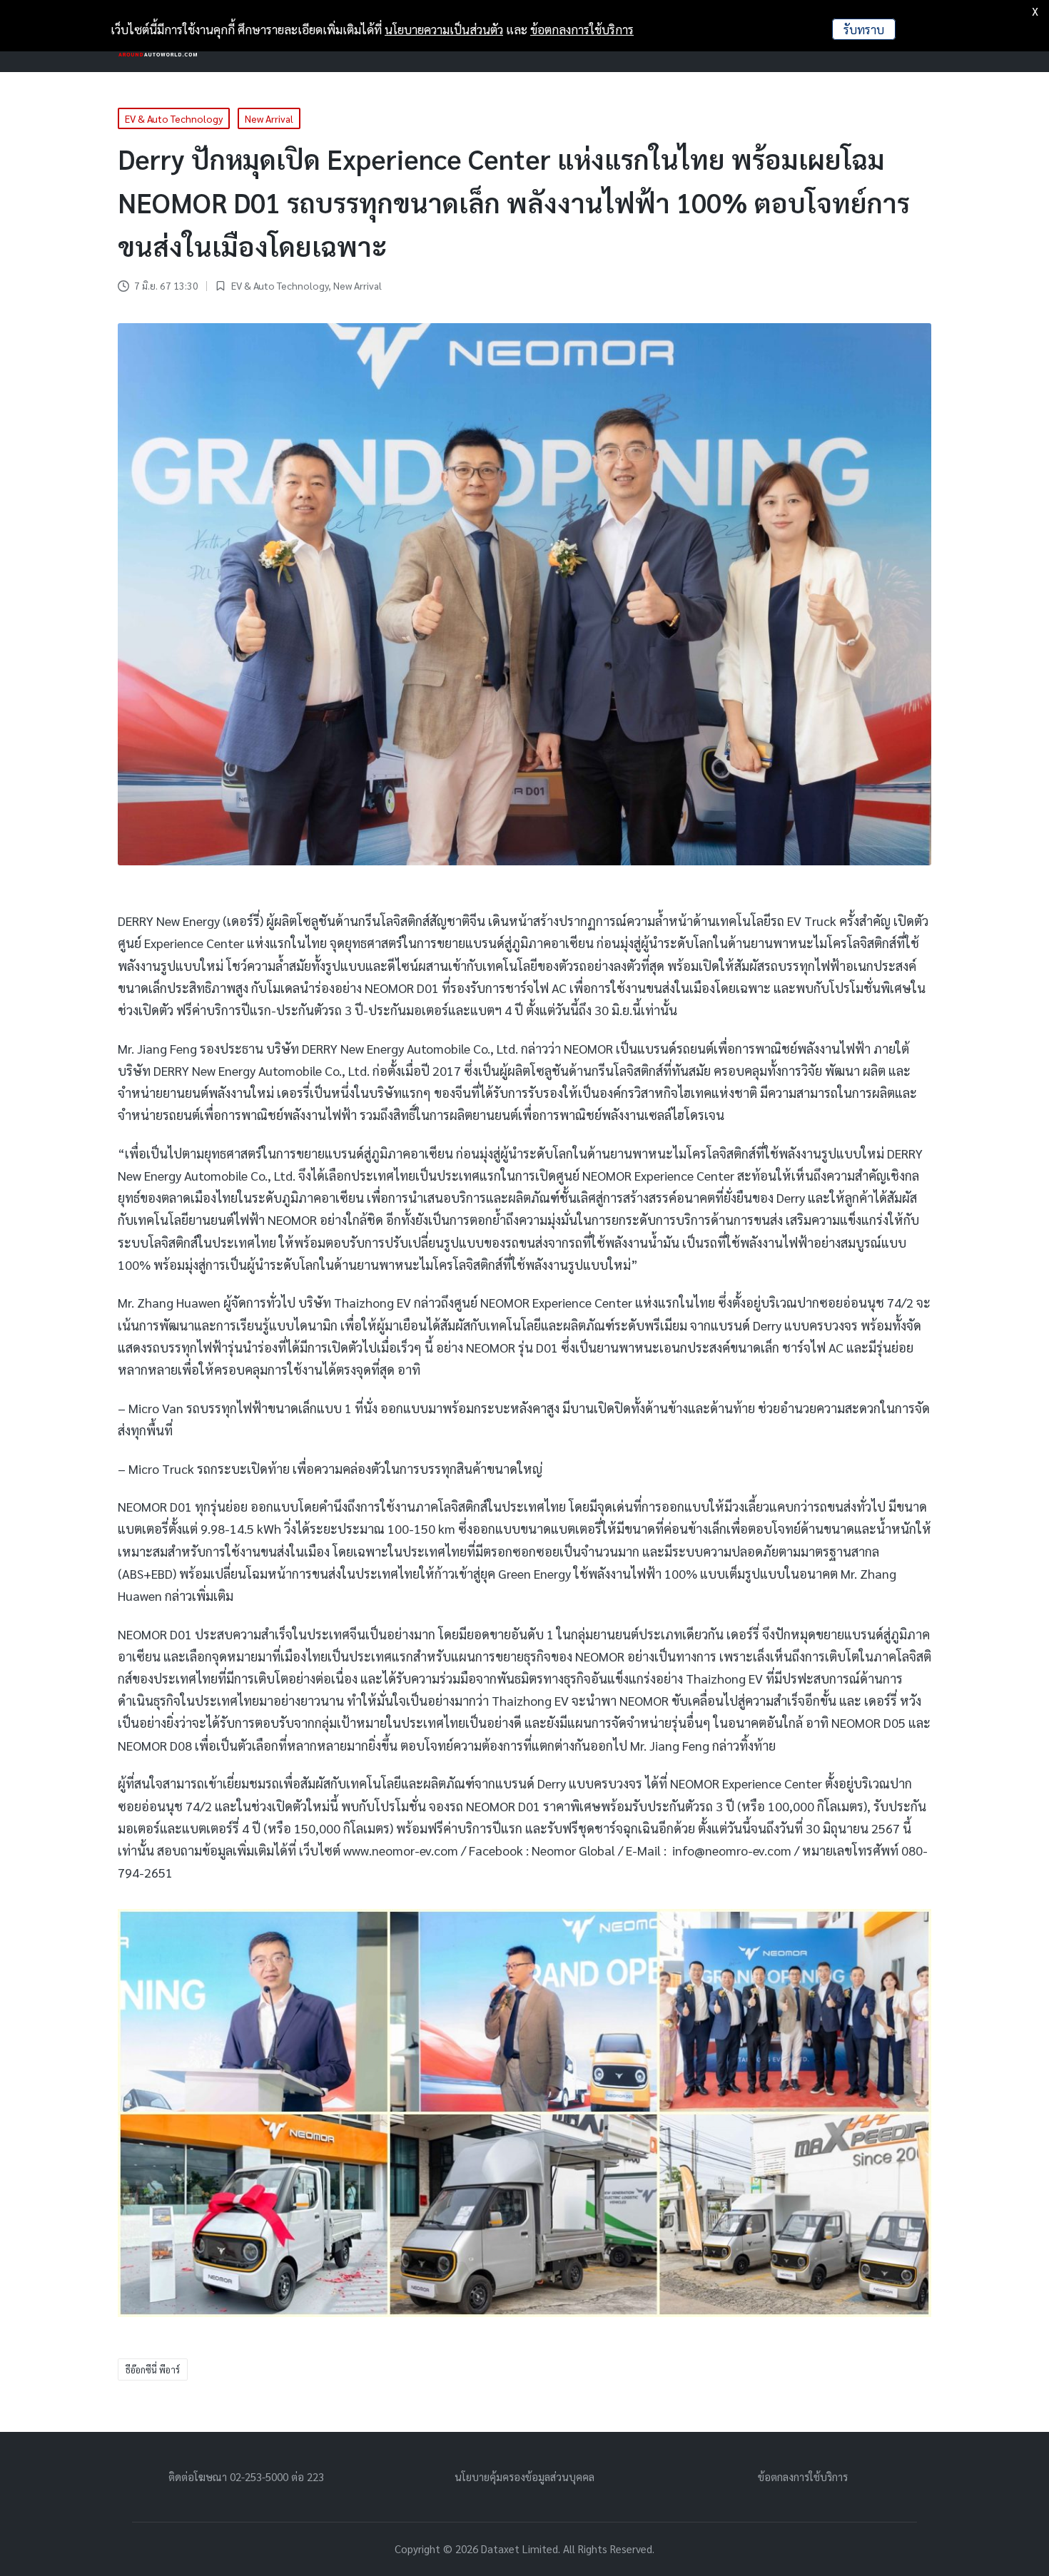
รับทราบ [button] (864, 29)
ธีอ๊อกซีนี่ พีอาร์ (153, 2369)
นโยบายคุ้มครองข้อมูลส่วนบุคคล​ (524, 2476)
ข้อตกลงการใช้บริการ (803, 2476)
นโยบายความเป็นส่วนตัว (444, 29)
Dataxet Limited (520, 2549)
